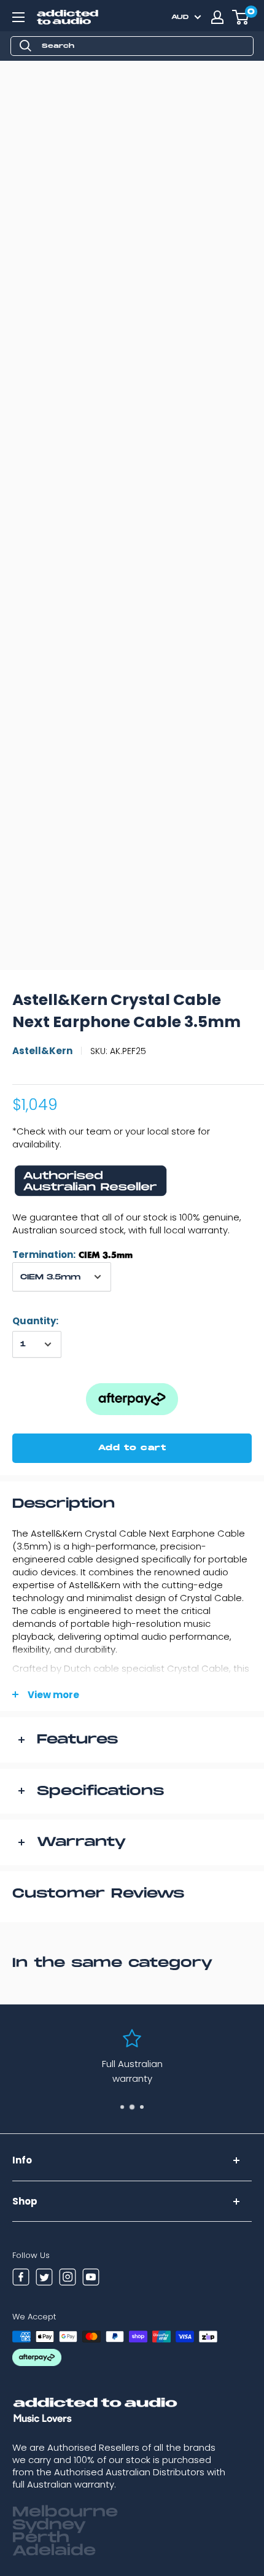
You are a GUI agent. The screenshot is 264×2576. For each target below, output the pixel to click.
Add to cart (132, 1448)
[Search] (26, 46)
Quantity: (35, 1321)
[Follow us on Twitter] (44, 2279)
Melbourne (65, 2512)
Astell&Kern (42, 1051)
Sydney (49, 2525)
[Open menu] (18, 17)
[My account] (217, 17)
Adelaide (54, 2551)
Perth (41, 2538)
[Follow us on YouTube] (91, 2279)
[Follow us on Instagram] (68, 2279)
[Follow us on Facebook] (21, 2279)
